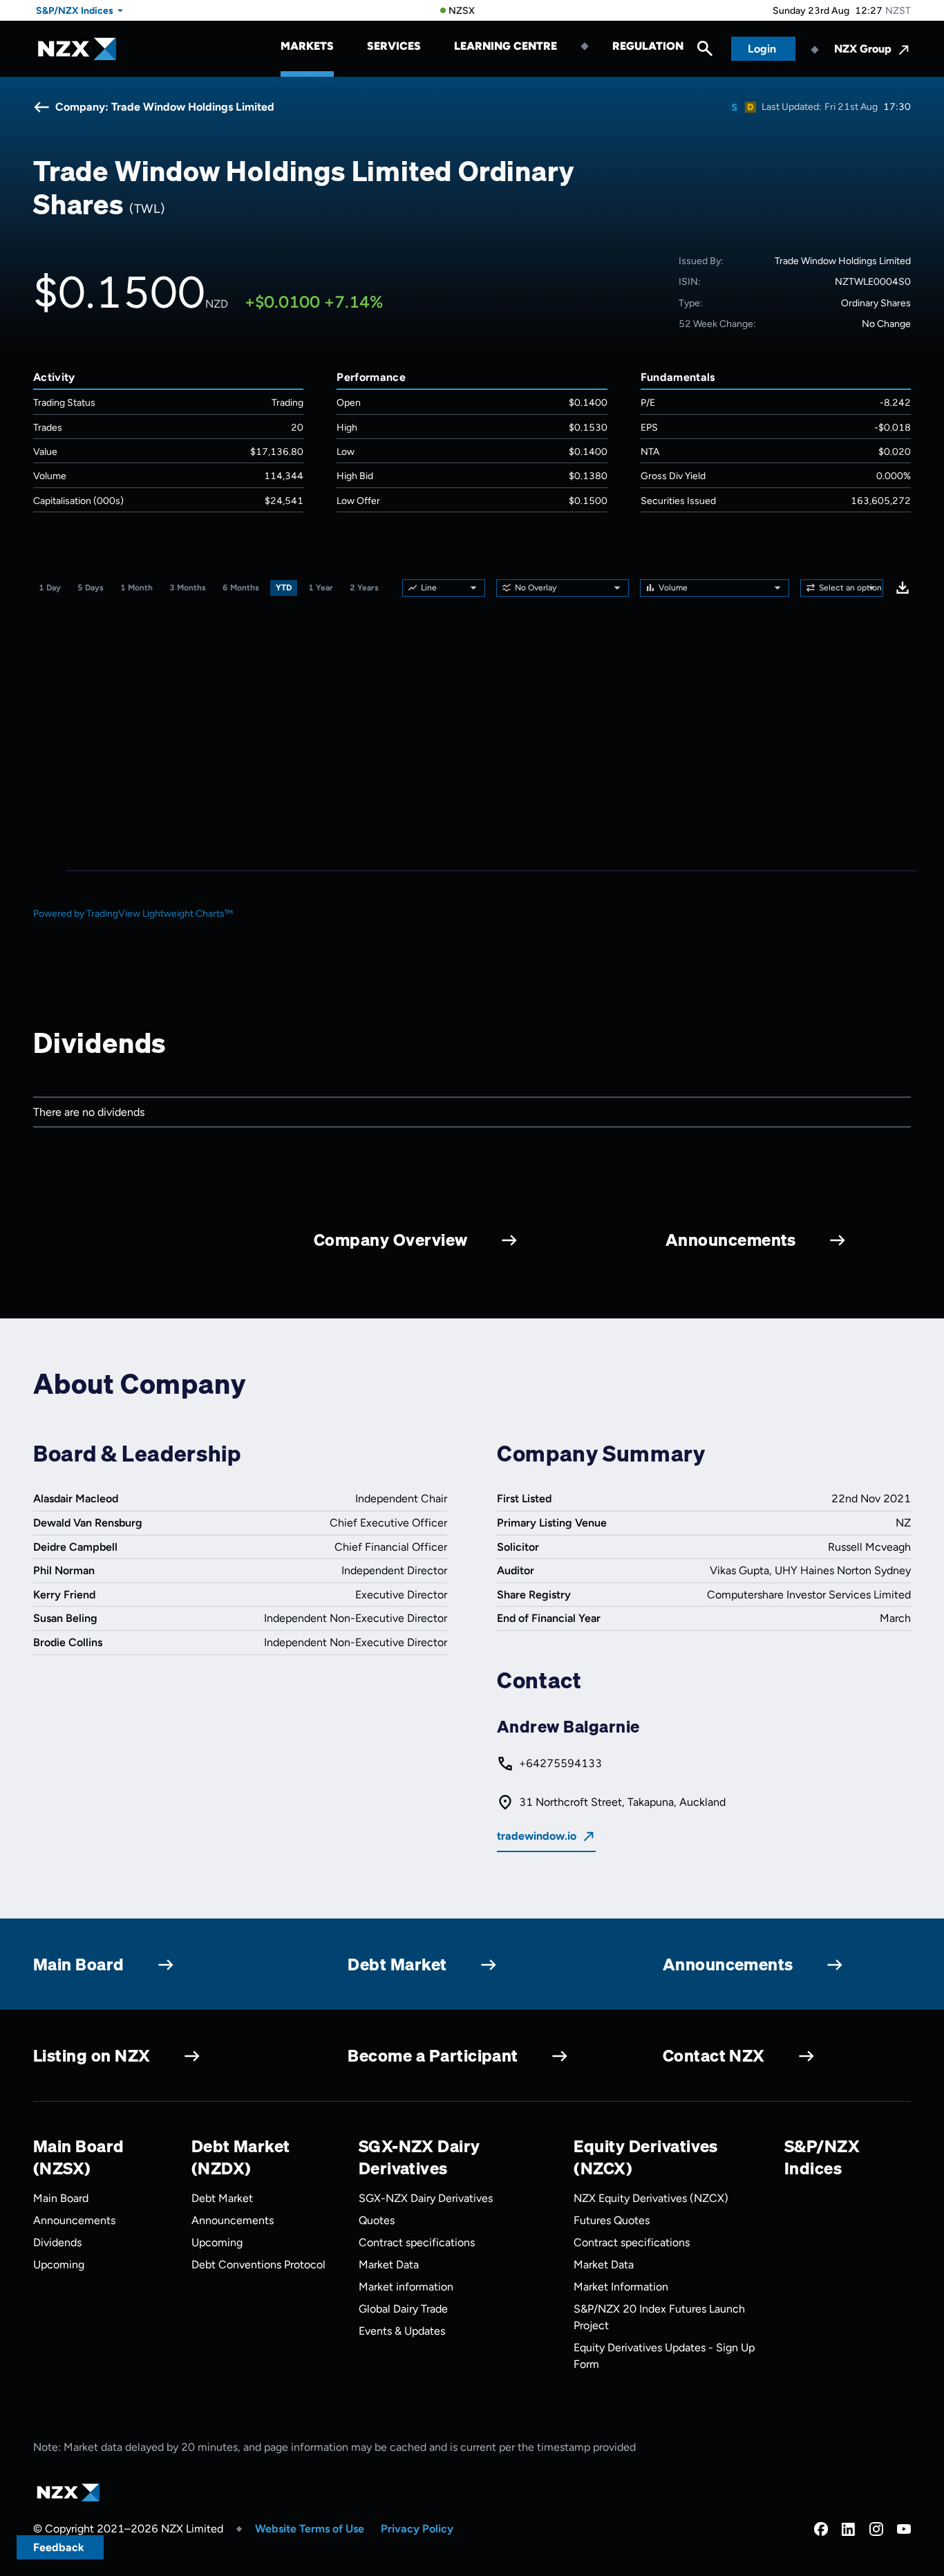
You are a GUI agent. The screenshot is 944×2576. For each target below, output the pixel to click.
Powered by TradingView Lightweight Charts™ (133, 914)
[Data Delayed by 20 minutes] (751, 107)
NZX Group (863, 49)
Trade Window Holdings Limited (843, 261)
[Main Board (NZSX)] (734, 107)
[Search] (705, 52)
